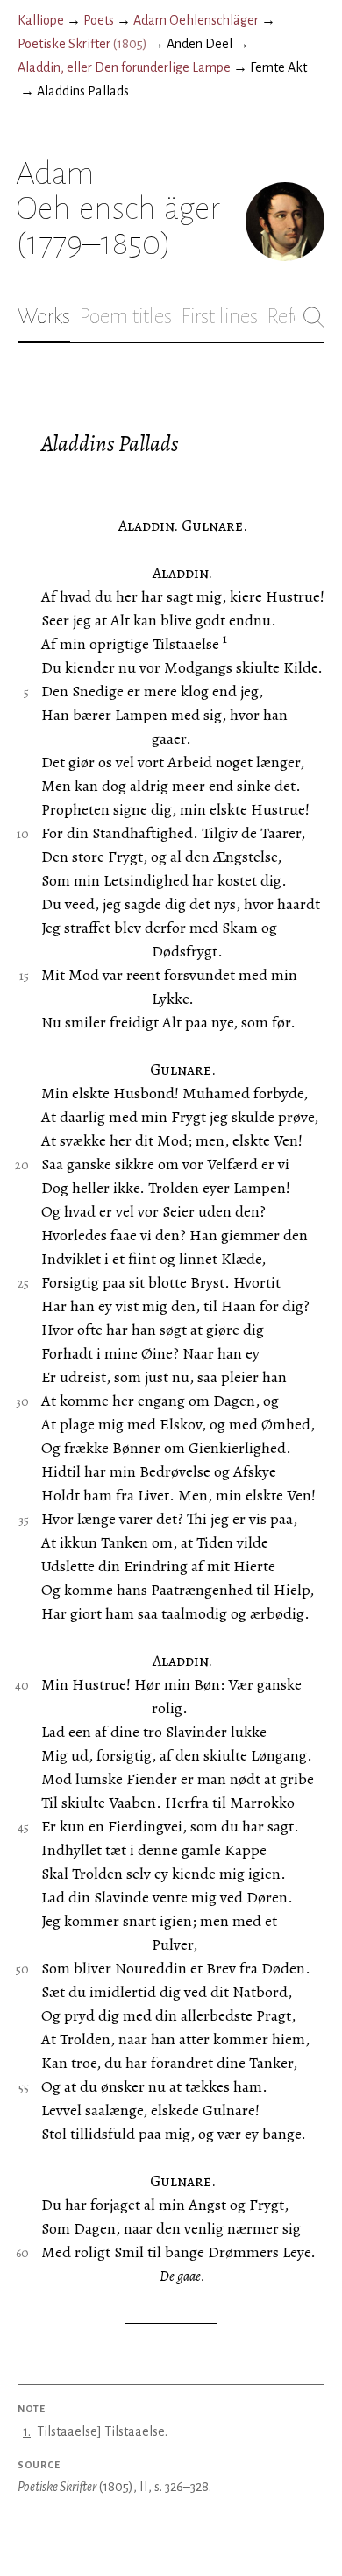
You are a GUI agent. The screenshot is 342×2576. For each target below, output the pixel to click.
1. (27, 2431)
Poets (99, 20)
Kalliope (41, 20)
